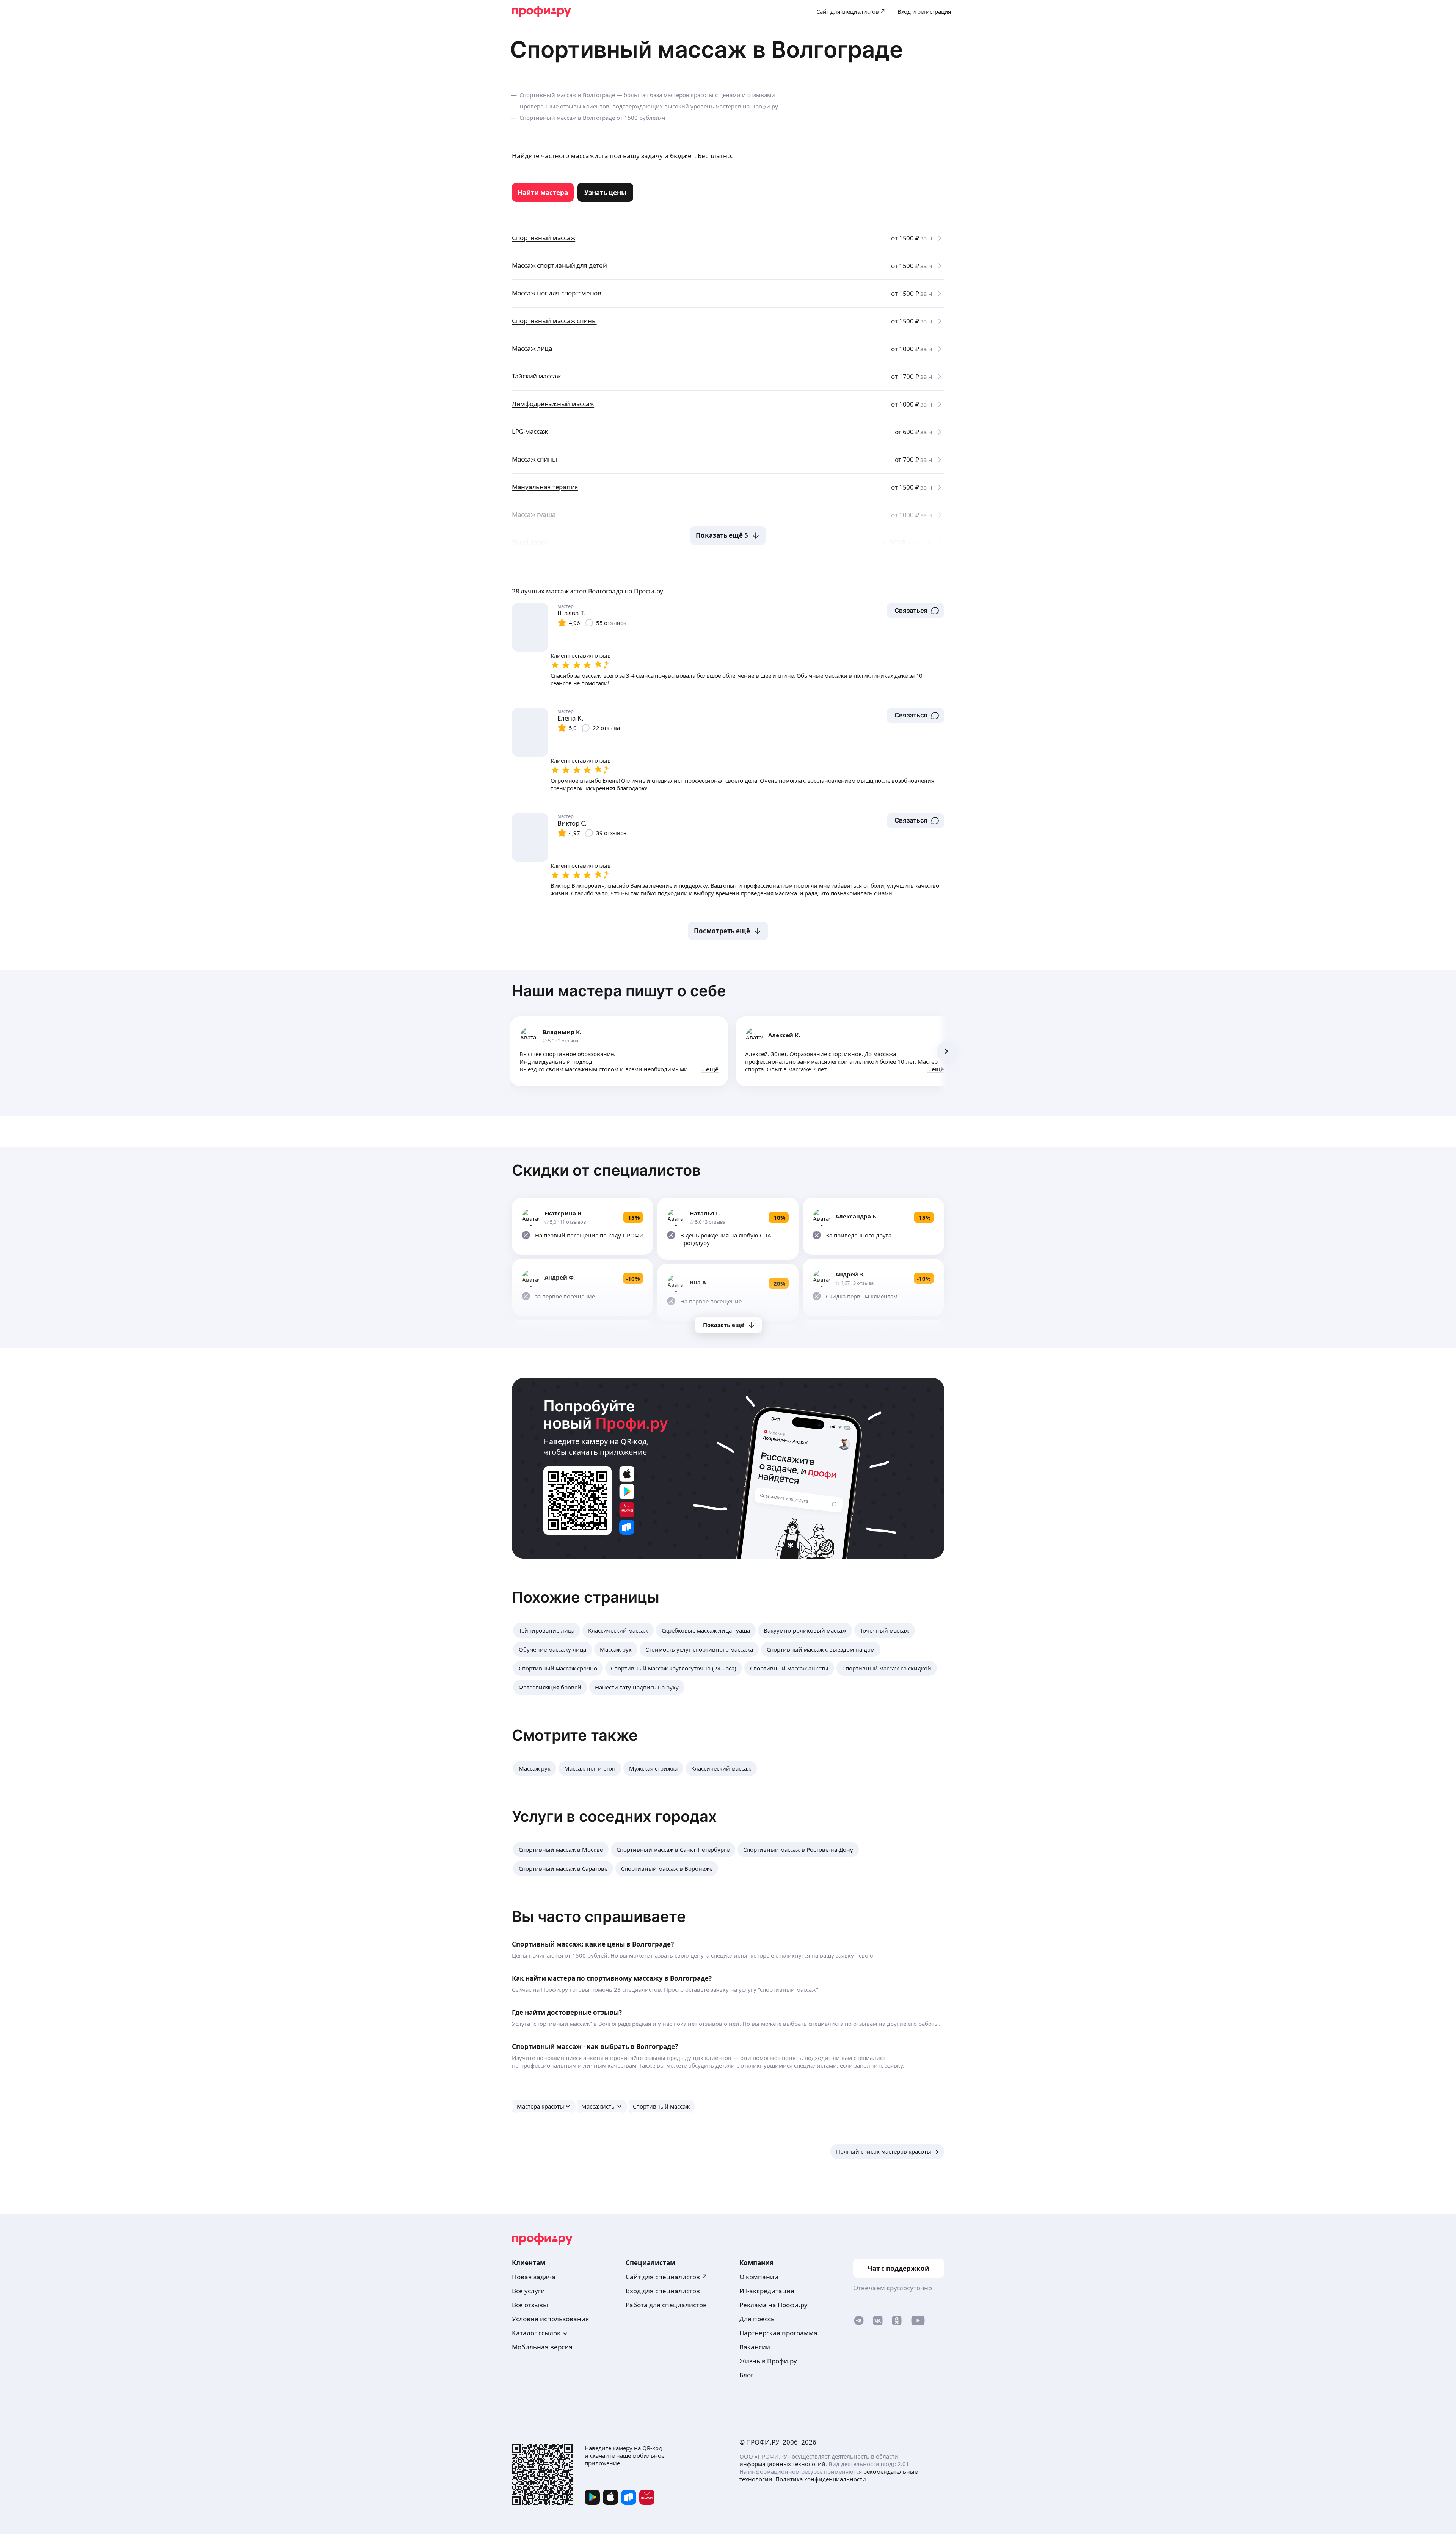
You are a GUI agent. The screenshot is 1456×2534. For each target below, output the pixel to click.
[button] (915, 611)
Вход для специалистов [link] (663, 2291)
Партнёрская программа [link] (778, 2333)
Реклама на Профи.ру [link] (773, 2305)
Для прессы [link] (758, 2319)
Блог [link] (746, 2375)
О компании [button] (759, 2277)
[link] (543, 192)
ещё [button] (712, 1069)
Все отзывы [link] (530, 2305)
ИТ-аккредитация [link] (767, 2291)
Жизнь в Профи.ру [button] (768, 2361)
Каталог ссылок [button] (536, 2333)
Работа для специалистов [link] (666, 2305)
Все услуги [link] (528, 2291)
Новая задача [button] (534, 2277)
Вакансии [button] (755, 2347)
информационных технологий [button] (782, 2464)
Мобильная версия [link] (542, 2347)
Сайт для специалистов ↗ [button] (667, 2277)
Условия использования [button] (551, 2319)
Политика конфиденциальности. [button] (821, 2479)
